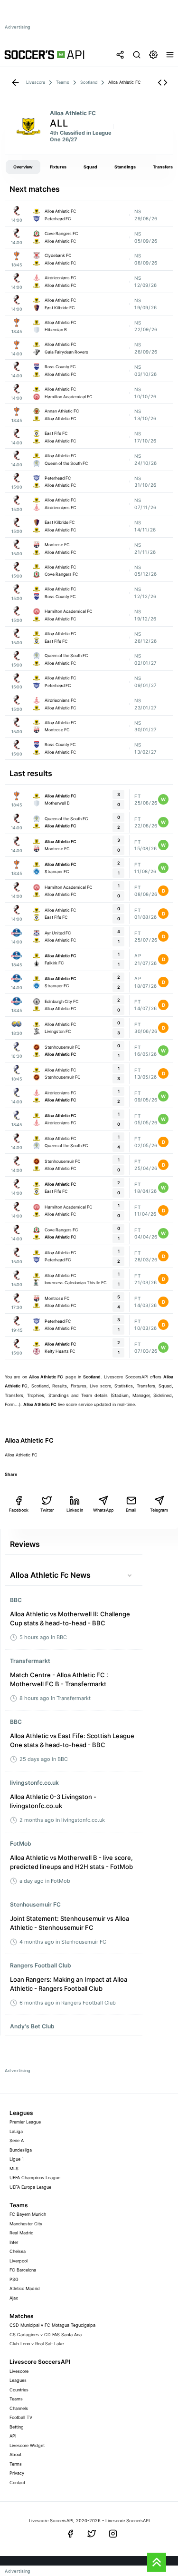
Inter (14, 2242)
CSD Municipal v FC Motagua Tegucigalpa (52, 2325)
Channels (19, 2408)
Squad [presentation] (90, 167)
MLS (14, 2168)
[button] (163, 83)
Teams (16, 2399)
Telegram (159, 1510)
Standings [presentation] (125, 167)
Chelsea (18, 2251)
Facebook (19, 1510)
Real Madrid (22, 2233)
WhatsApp (103, 1510)
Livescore (19, 2371)
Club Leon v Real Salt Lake (37, 2344)
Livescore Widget (27, 2445)
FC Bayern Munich (28, 2214)
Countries (19, 2390)
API (13, 2436)
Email (131, 1510)
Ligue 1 (17, 2159)
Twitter (47, 1510)
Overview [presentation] (23, 167)
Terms (16, 2464)
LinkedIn (75, 1510)
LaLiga (16, 2131)
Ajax (14, 2298)
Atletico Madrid (25, 2288)
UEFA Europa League (30, 2187)
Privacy (17, 2473)
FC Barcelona (23, 2270)
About (15, 2454)
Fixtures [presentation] (58, 167)
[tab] (23, 167)
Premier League (25, 2122)
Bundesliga (21, 2150)
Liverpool (19, 2261)
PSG (14, 2279)
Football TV (21, 2417)
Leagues (18, 2380)
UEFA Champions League (35, 2178)
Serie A (17, 2140)
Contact (17, 2483)
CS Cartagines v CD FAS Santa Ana (46, 2335)
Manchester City (26, 2224)
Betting (17, 2427)
